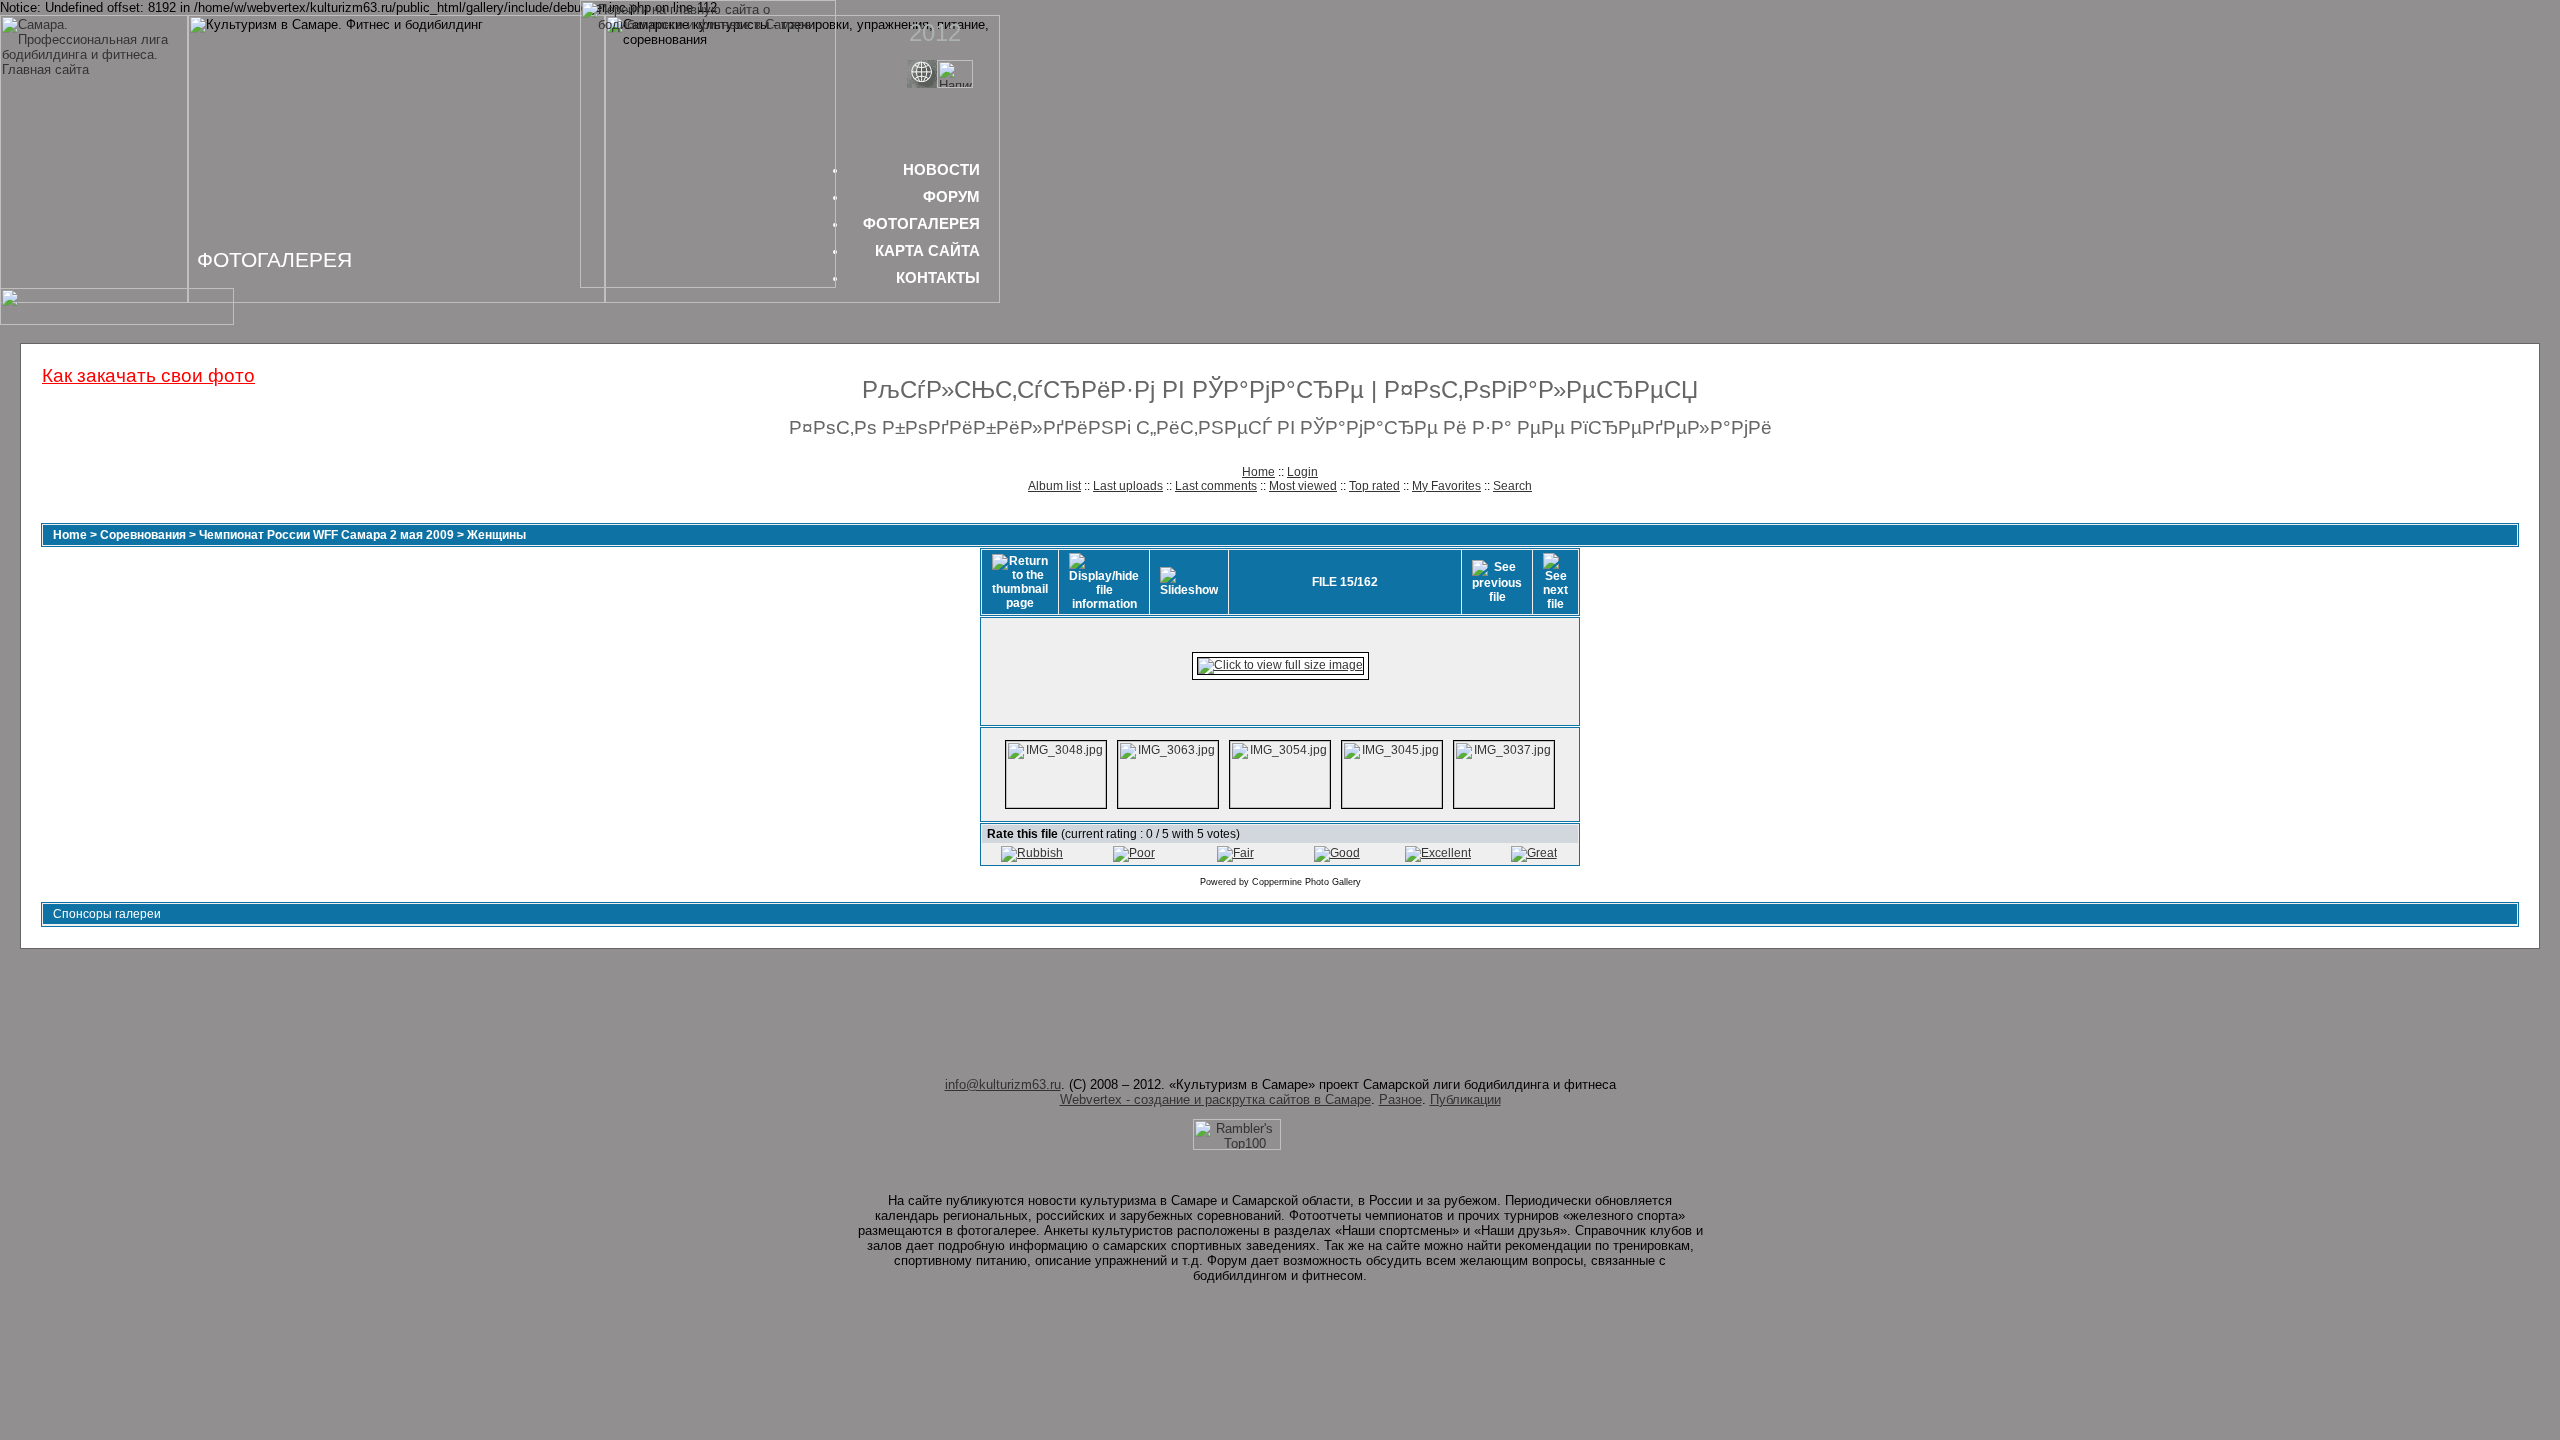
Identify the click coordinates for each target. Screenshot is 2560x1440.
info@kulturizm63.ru (1003, 1084)
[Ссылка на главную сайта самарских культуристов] (922, 83)
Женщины (496, 535)
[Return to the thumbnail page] (1020, 582)
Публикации (1465, 1099)
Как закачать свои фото (148, 375)
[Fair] (1235, 853)
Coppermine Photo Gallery (1306, 882)
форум (951, 196)
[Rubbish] (1032, 853)
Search (1512, 486)
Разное (1400, 1099)
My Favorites (1446, 486)
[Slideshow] (1189, 582)
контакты (938, 277)
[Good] (1337, 853)
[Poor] (1134, 853)
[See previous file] (1497, 582)
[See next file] (1555, 582)
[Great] (1534, 853)
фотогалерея (921, 223)
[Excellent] (1438, 853)
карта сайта (927, 250)
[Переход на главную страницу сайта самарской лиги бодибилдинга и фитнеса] (708, 283)
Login (1302, 472)
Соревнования (143, 535)
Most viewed (1303, 486)
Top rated (1374, 486)
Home (1258, 472)
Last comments (1216, 486)
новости (941, 169)
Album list (1054, 486)
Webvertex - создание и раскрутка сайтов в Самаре (1215, 1099)
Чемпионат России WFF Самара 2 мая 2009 (326, 535)
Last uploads (1128, 486)
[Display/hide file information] (1104, 582)
